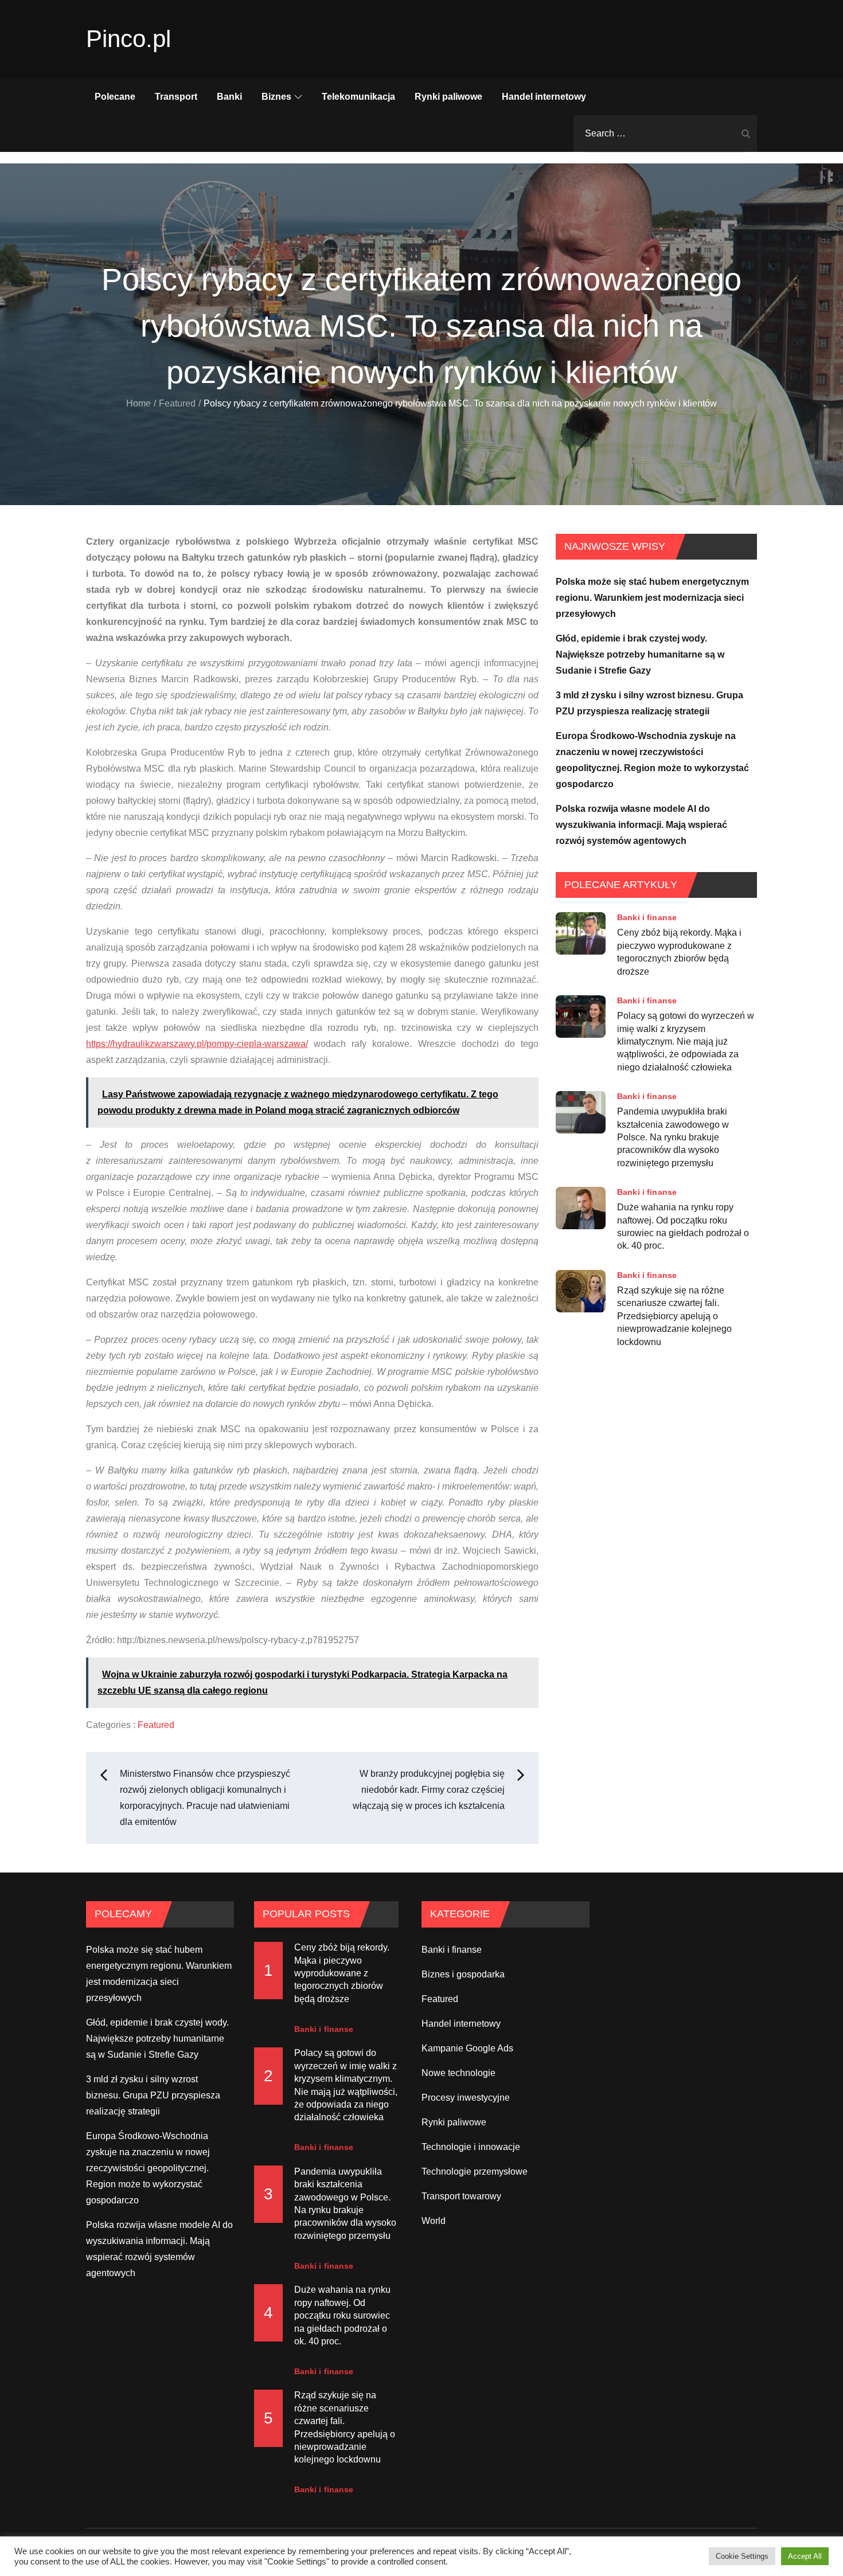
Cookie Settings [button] (742, 2556)
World (434, 2221)
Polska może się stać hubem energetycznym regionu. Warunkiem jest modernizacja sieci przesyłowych (652, 598)
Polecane (115, 97)
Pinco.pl (128, 39)
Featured (156, 1725)
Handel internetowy (544, 97)
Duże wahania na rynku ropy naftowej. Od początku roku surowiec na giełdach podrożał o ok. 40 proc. (683, 1226)
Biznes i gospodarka (463, 1974)
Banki (229, 97)
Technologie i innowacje (471, 2147)
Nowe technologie (458, 2073)
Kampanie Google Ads (467, 2048)
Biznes (276, 97)
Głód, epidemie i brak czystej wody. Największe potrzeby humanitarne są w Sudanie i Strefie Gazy (640, 654)
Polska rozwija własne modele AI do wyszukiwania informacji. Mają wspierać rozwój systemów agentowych (641, 825)
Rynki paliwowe (448, 97)
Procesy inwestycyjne (466, 2098)
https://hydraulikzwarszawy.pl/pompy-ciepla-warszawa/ (197, 1044)
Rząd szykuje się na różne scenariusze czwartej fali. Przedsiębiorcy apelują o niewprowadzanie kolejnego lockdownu (674, 1316)
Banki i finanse (647, 917)
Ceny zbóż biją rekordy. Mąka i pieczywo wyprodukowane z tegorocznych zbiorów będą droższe (679, 952)
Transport (176, 97)
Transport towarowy (461, 2196)
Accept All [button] (805, 2556)
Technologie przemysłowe (475, 2172)
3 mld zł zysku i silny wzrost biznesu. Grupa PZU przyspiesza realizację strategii (153, 2095)
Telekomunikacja (358, 97)
